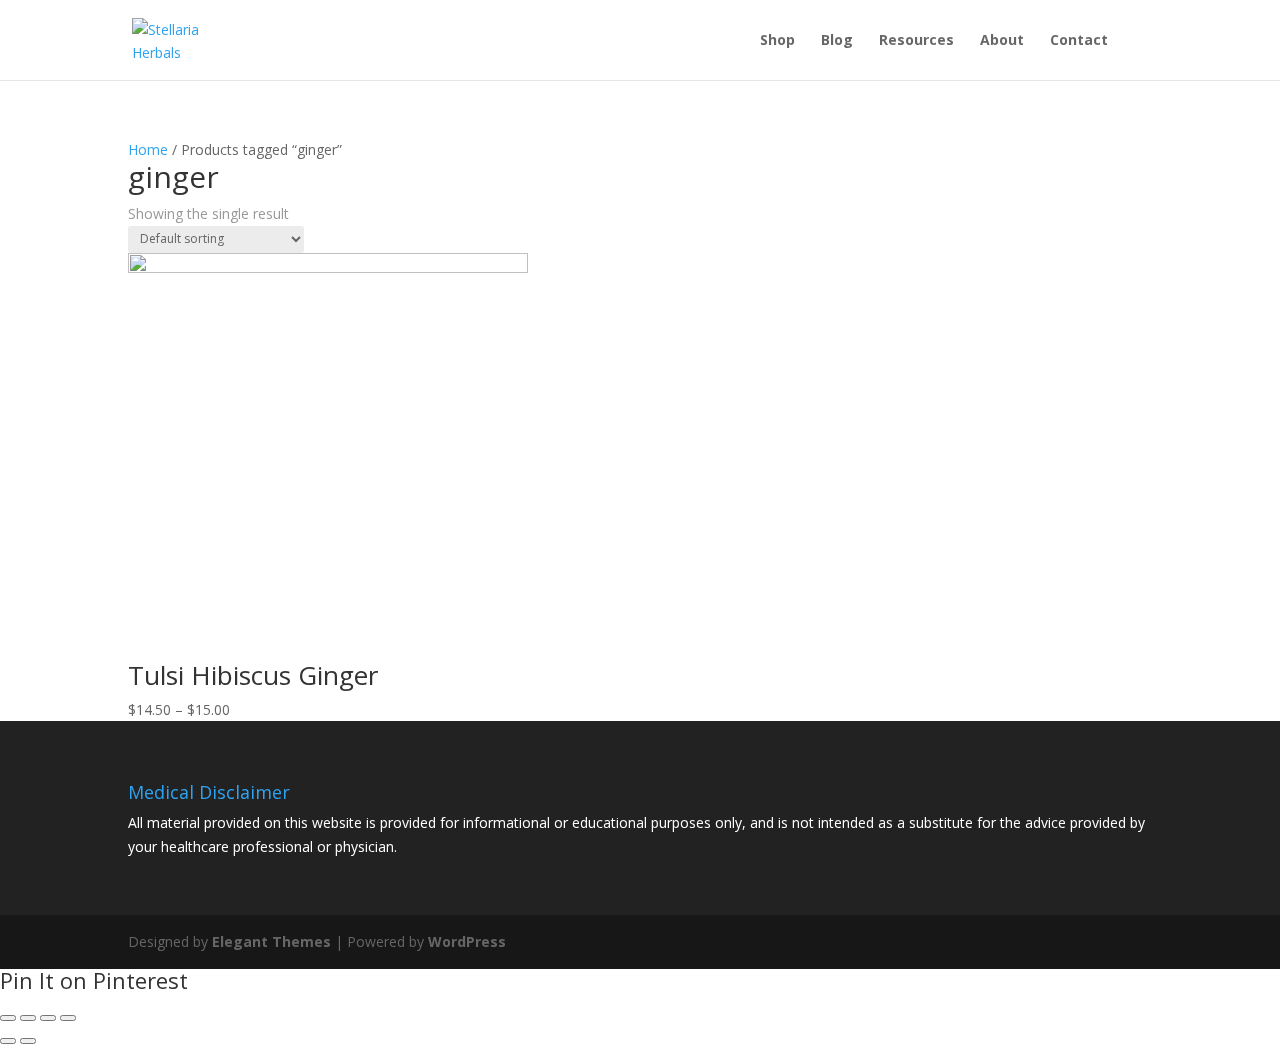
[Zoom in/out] (68, 1018)
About (1002, 41)
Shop (777, 41)
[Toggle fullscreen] (48, 1018)
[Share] (28, 1018)
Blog (837, 41)
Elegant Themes (271, 941)
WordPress (467, 941)
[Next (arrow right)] (28, 1041)
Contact (1079, 41)
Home (148, 149)
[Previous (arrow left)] (8, 1041)
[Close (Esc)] (8, 1018)
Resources (916, 41)
